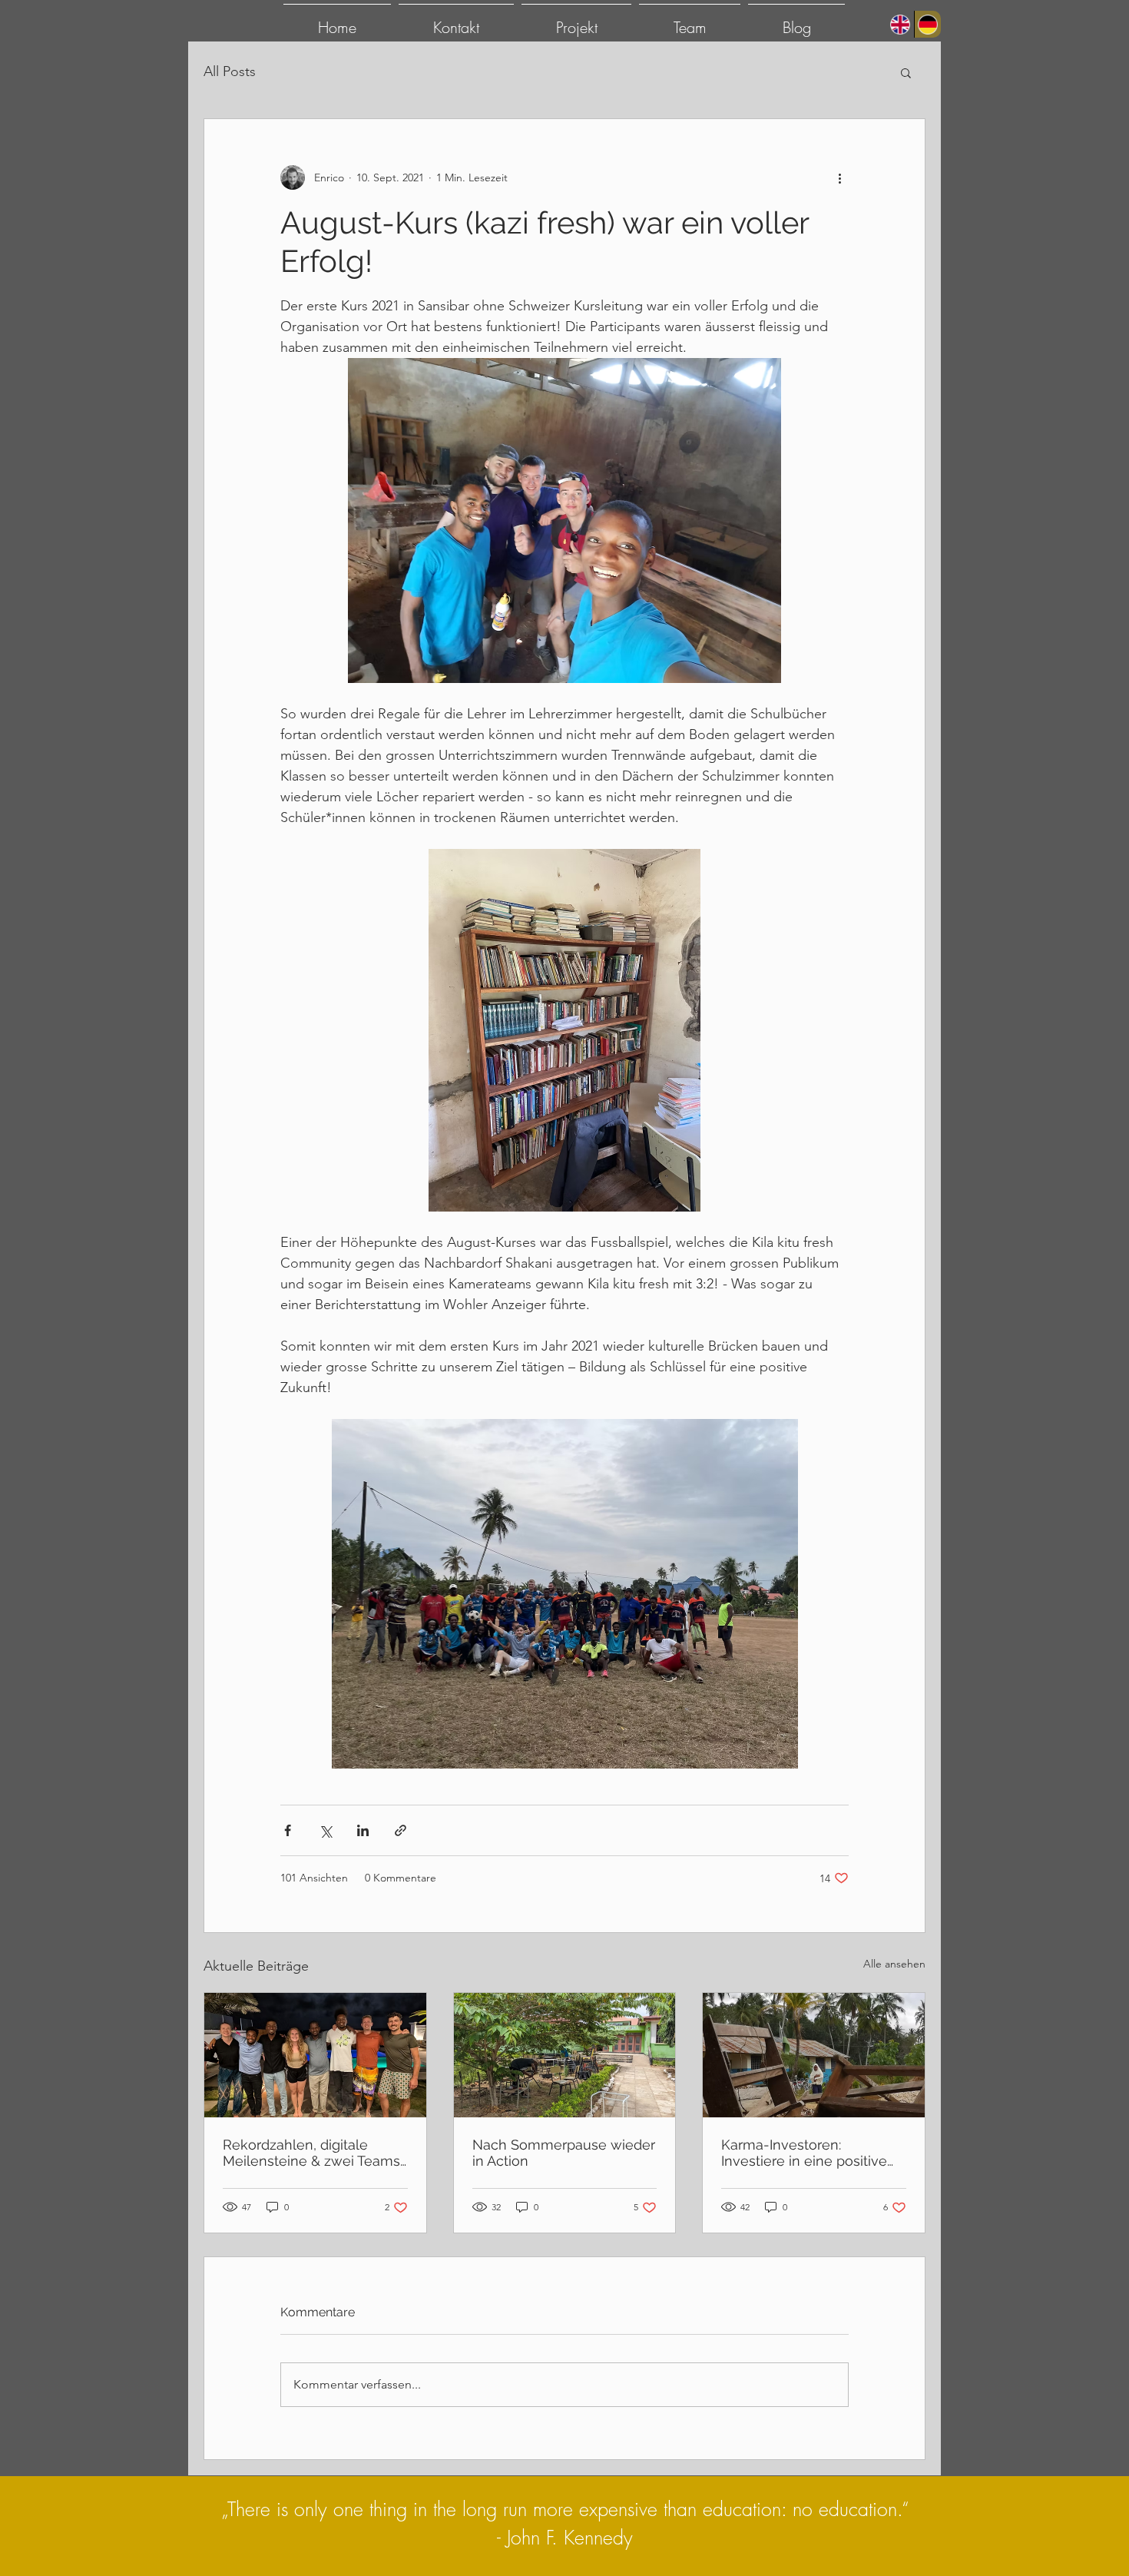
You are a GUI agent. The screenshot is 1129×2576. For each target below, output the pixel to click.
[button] (906, 72)
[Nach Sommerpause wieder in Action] (565, 2055)
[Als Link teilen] (401, 1830)
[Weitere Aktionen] (839, 177)
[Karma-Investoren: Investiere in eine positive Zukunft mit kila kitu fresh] (814, 2055)
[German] (928, 24)
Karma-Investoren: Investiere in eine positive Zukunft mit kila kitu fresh (804, 2153)
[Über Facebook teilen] (288, 1830)
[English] (901, 24)
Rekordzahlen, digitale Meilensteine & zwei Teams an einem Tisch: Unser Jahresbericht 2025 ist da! (311, 2153)
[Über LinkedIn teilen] (363, 1830)
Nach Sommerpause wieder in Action (564, 2153)
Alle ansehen (894, 1964)
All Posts (230, 71)
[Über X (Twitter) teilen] (325, 1830)
